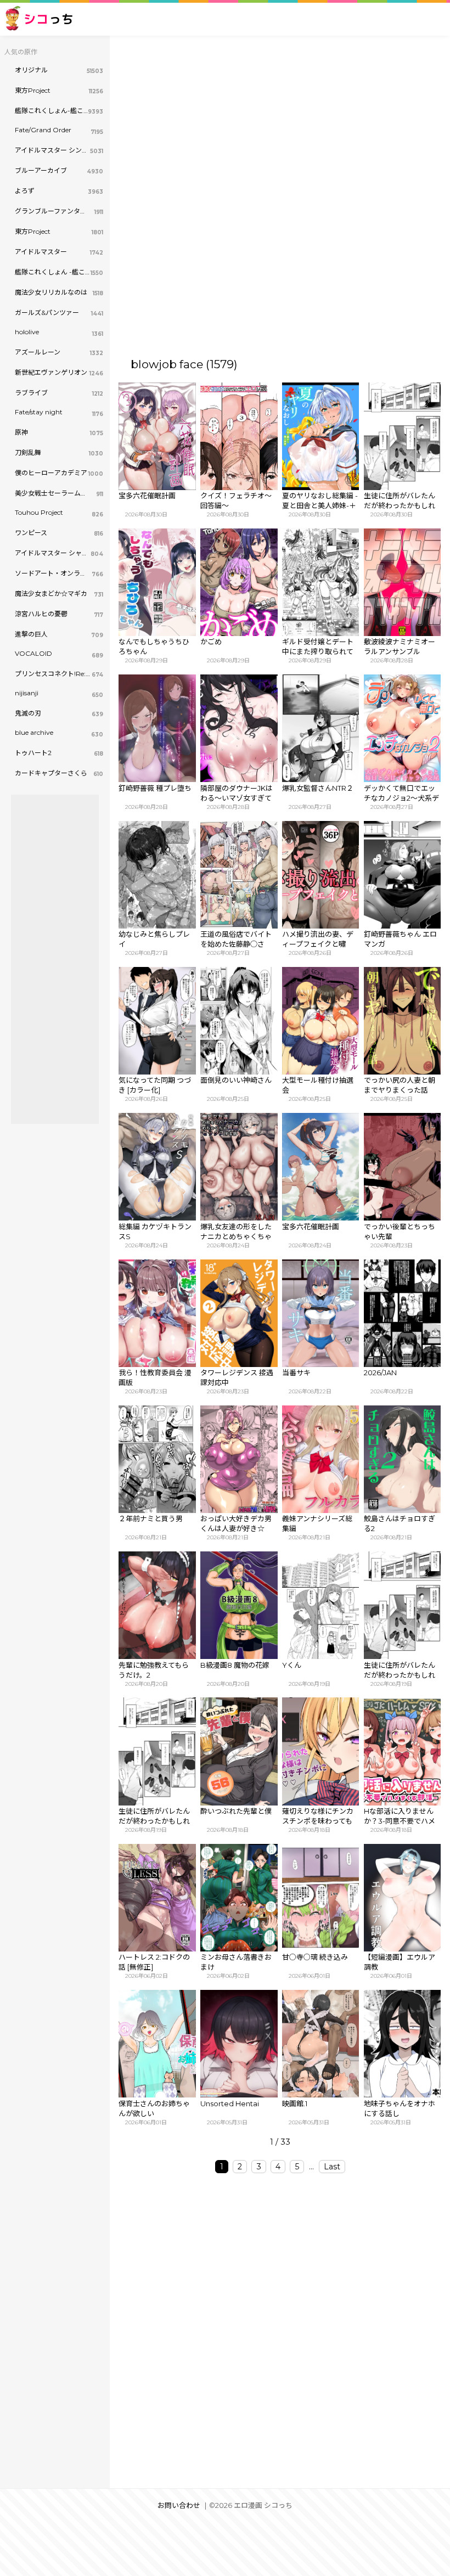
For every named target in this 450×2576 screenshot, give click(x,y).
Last (332, 2167)
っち (49, 19)
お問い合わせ (179, 2505)
